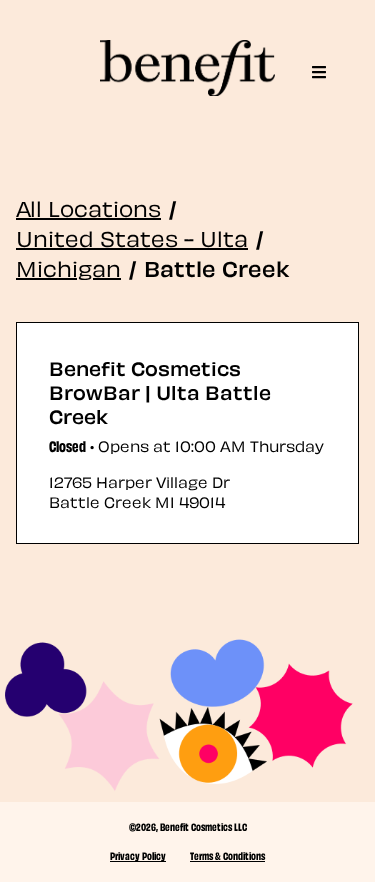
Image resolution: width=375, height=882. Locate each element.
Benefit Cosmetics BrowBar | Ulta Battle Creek (160, 391)
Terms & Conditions (227, 855)
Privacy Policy (138, 855)
